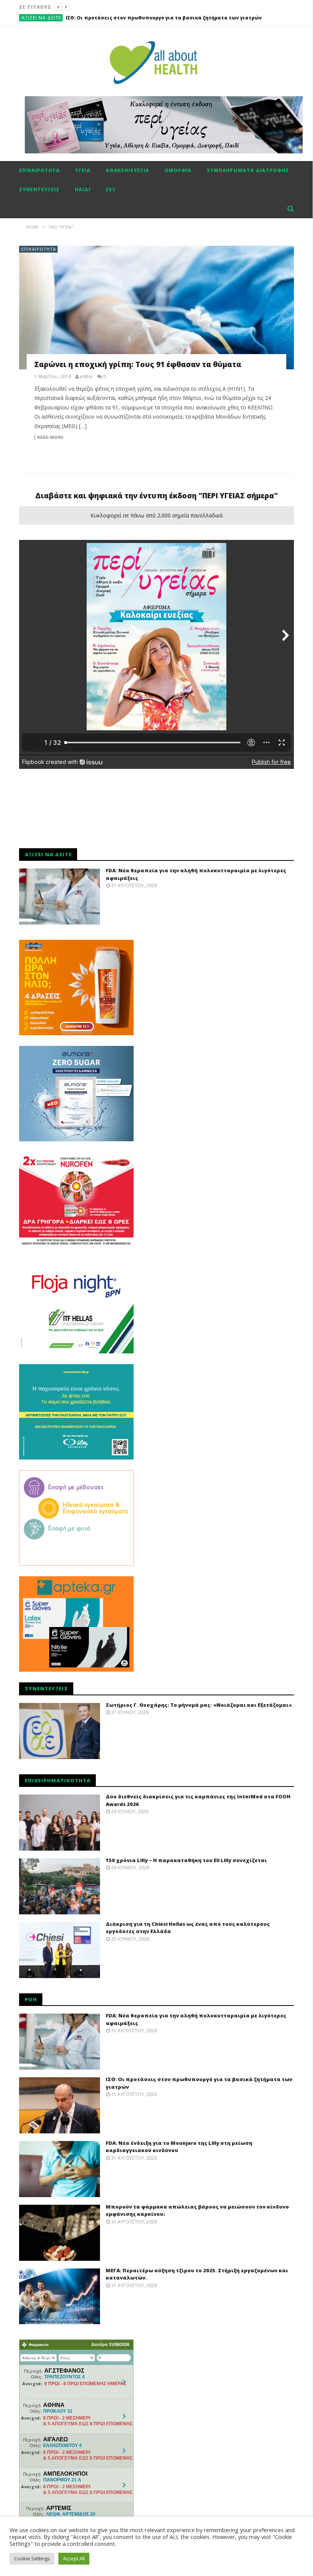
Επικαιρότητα (40, 170)
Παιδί (83, 189)
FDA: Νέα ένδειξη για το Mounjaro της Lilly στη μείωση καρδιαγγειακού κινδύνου (168, 18)
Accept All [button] (74, 2558)
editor (86, 377)
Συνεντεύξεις (39, 189)
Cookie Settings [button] (32, 2558)
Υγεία (83, 170)
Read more (50, 437)
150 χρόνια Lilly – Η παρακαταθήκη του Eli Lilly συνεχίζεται (186, 1860)
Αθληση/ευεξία (127, 170)
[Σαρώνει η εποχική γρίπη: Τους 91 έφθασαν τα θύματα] (156, 308)
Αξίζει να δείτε (41, 18)
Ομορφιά (178, 170)
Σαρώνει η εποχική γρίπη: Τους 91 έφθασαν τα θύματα (138, 364)
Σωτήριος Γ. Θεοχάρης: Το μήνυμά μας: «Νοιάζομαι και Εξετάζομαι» (199, 1705)
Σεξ (111, 189)
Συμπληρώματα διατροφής (248, 170)
